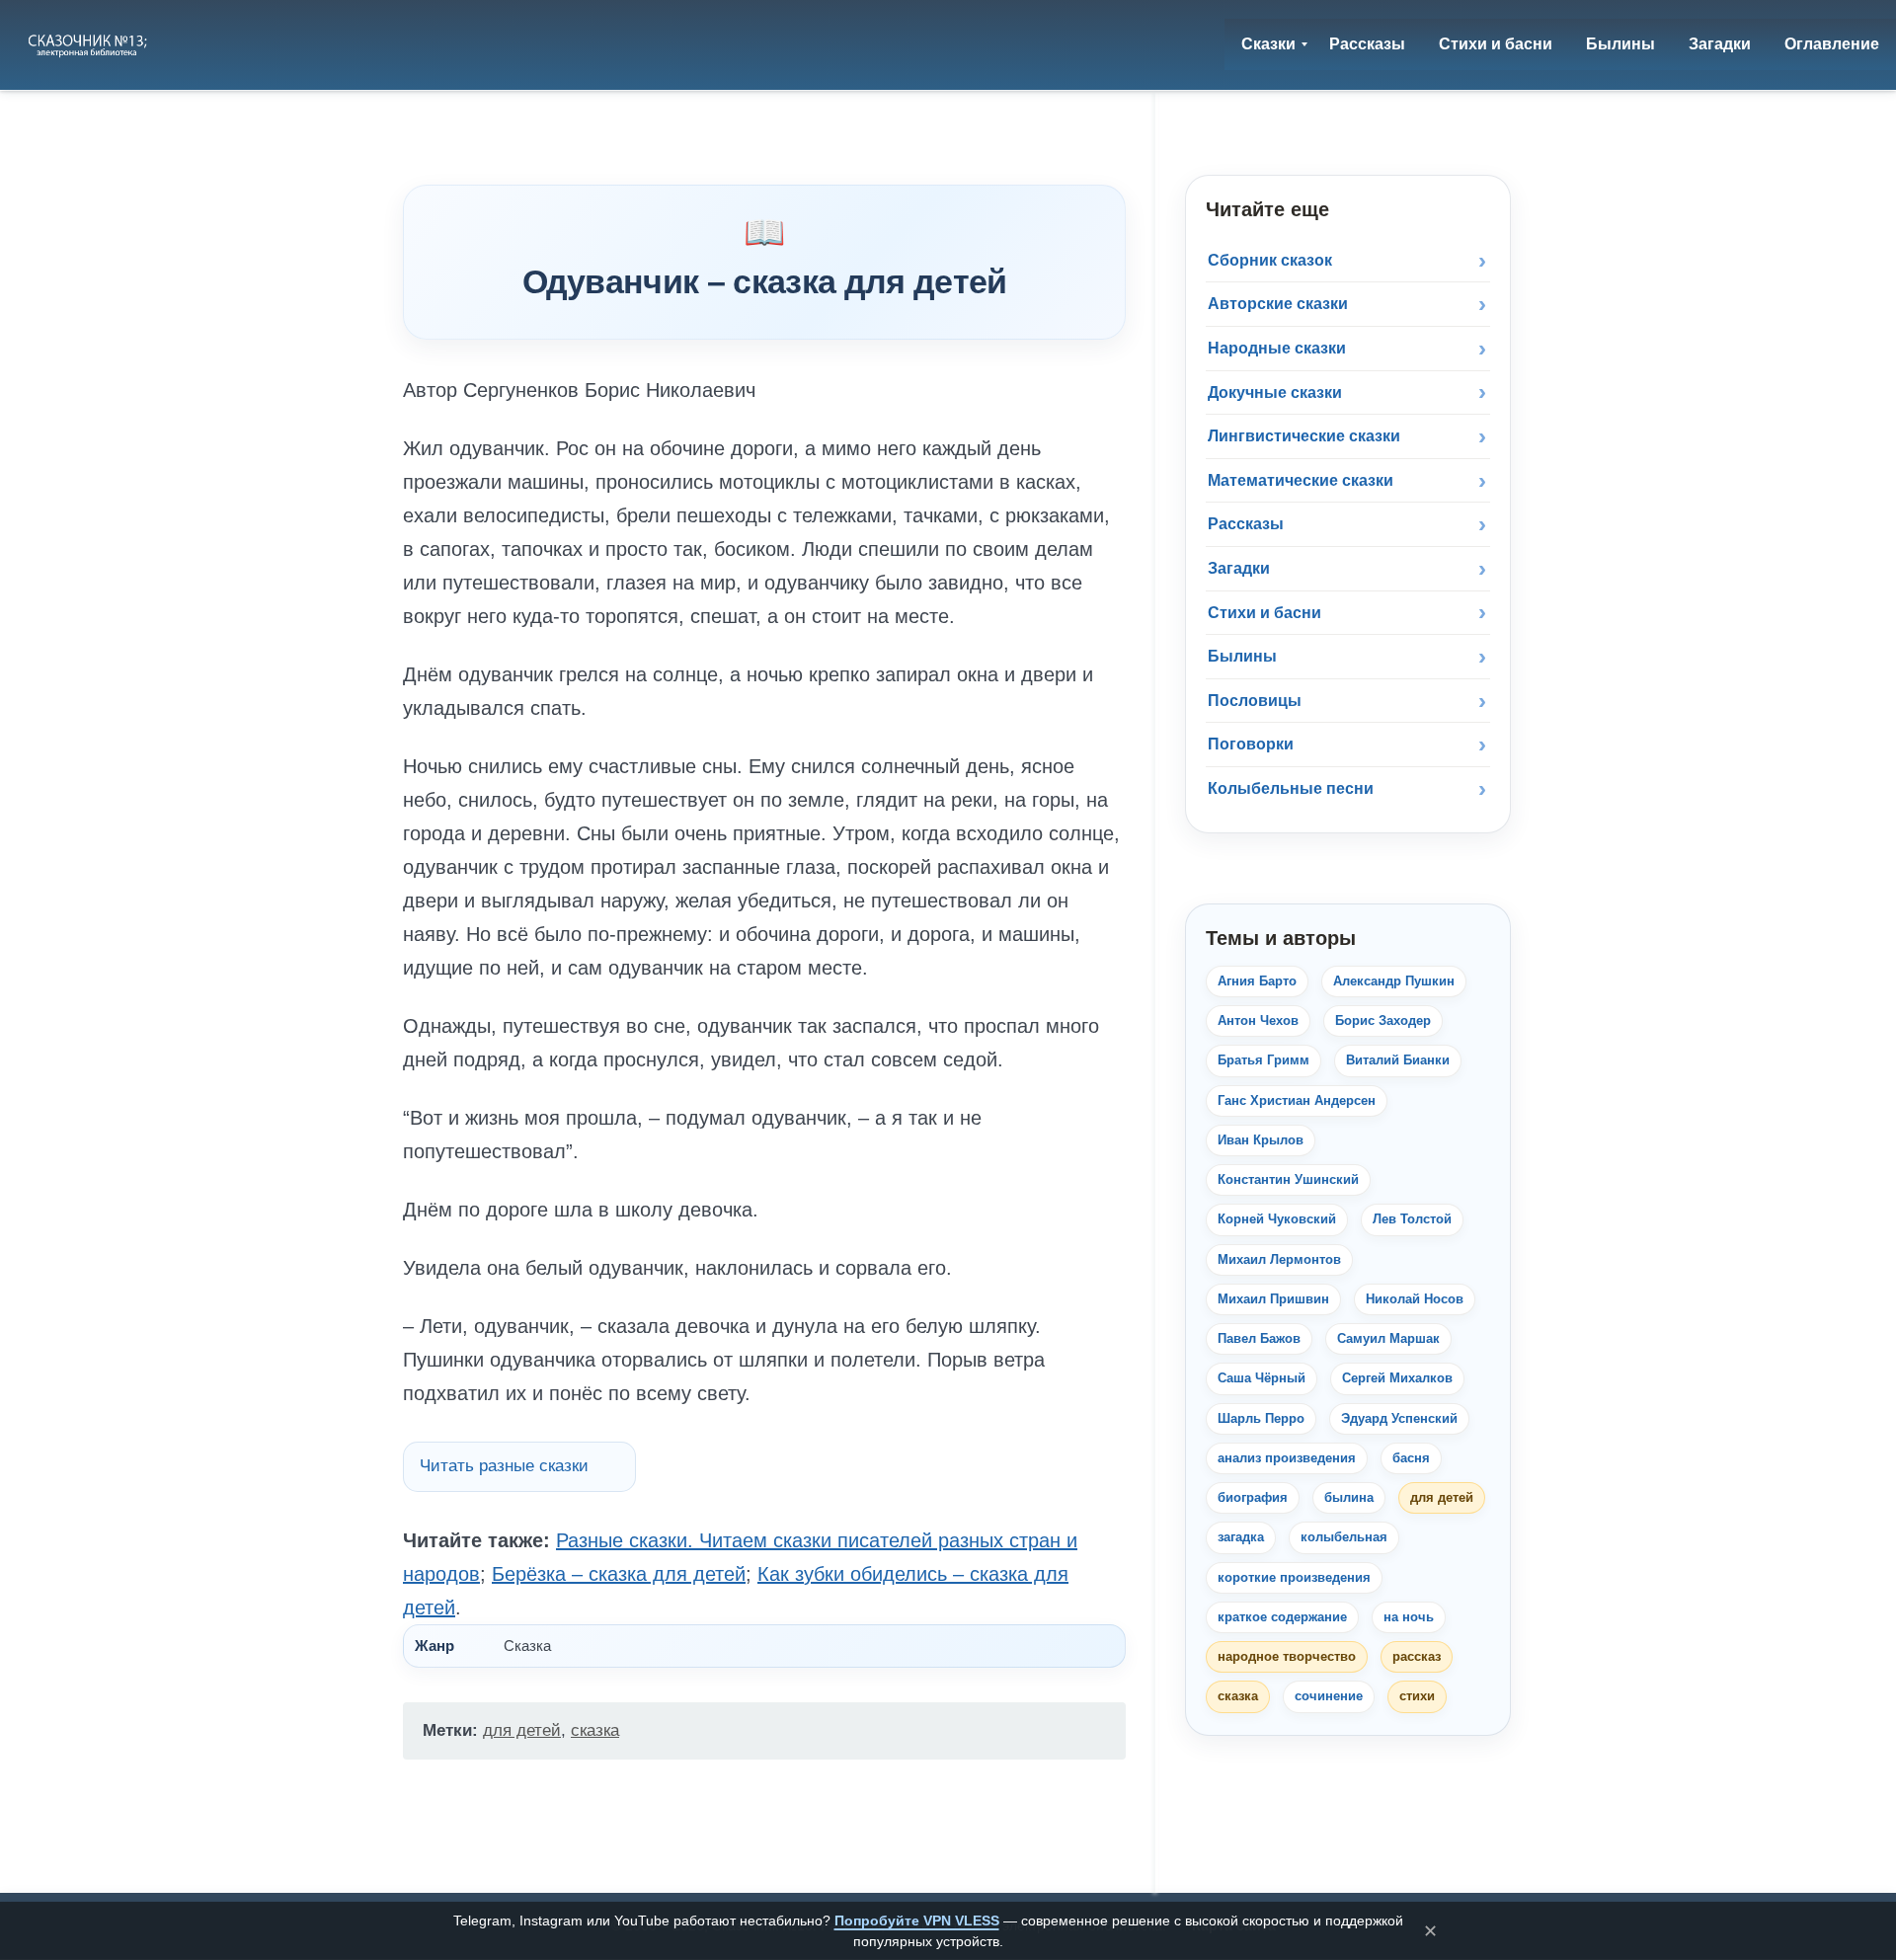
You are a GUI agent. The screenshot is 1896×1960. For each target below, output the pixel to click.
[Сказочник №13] (89, 44)
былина (1349, 1497)
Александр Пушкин (1394, 981)
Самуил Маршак (1388, 1338)
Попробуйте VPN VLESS (917, 1921)
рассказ (1417, 1656)
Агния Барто (1257, 981)
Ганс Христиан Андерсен (1297, 1100)
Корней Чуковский (1277, 1219)
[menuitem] (1268, 44)
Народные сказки (1277, 348)
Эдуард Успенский (1399, 1418)
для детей (522, 1730)
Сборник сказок (1270, 260)
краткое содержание (1282, 1617)
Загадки (1239, 568)
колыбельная (1344, 1537)
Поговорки (1251, 744)
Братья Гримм (1264, 1060)
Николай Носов (1415, 1299)
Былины (1242, 656)
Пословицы (1255, 701)
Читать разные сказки (504, 1466)
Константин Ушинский (1288, 1179)
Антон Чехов (1258, 1020)
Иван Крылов (1261, 1140)
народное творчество (1287, 1656)
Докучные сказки (1275, 392)
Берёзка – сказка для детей (619, 1574)
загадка (1241, 1537)
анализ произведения (1287, 1458)
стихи (1417, 1696)
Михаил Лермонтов (1279, 1259)
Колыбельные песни (1291, 788)
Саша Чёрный (1262, 1378)
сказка (595, 1730)
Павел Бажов (1259, 1338)
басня (1411, 1458)
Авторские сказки (1278, 304)
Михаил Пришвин (1273, 1299)
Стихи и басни (1264, 613)
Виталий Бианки (1398, 1060)
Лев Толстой (1412, 1219)
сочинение (1329, 1696)
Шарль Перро (1261, 1418)
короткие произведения (1294, 1577)
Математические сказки (1301, 480)
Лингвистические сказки (1304, 436)
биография (1253, 1497)
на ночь (1409, 1617)
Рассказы (1246, 524)
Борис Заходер (1383, 1020)
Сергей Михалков (1397, 1378)
